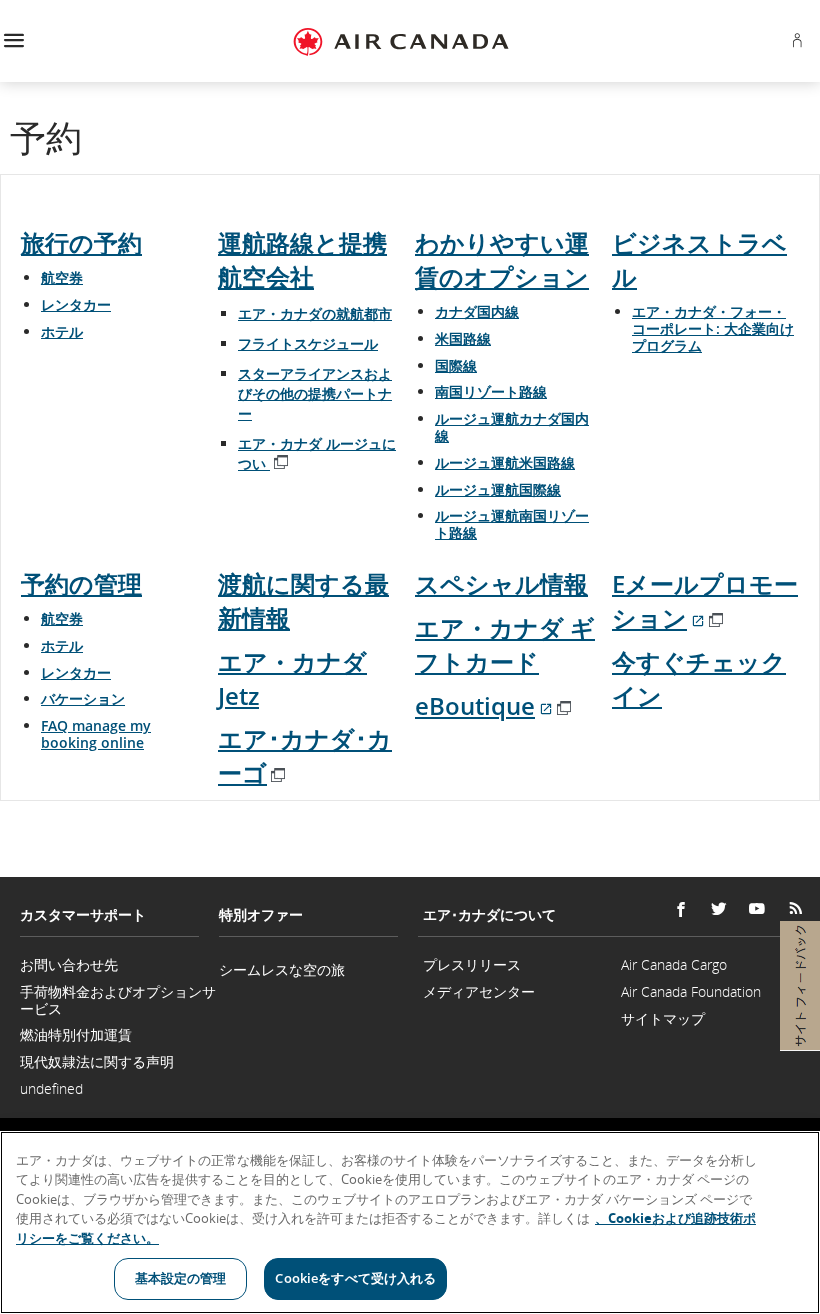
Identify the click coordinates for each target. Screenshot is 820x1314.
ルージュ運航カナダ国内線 (512, 427)
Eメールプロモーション (705, 600)
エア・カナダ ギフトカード (505, 644)
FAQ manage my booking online (96, 734)
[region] (410, 1222)
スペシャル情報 (501, 583)
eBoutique (494, 705)
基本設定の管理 (181, 1278)
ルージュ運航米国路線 (505, 462)
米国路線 (463, 338)
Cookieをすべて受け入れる (355, 1278)
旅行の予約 (81, 242)
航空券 (62, 277)
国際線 (456, 365)
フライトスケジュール (308, 343)
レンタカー (76, 304)
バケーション (83, 698)
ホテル (62, 331)
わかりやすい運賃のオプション (502, 259)
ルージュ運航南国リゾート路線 (512, 524)
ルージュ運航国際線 (498, 489)
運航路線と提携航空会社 (302, 259)
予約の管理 (81, 583)
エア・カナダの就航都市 (315, 313)
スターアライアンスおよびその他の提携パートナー (315, 393)
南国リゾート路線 (491, 391)
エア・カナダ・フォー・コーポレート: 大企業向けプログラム (713, 328)
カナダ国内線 (477, 311)
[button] (13, 41)
